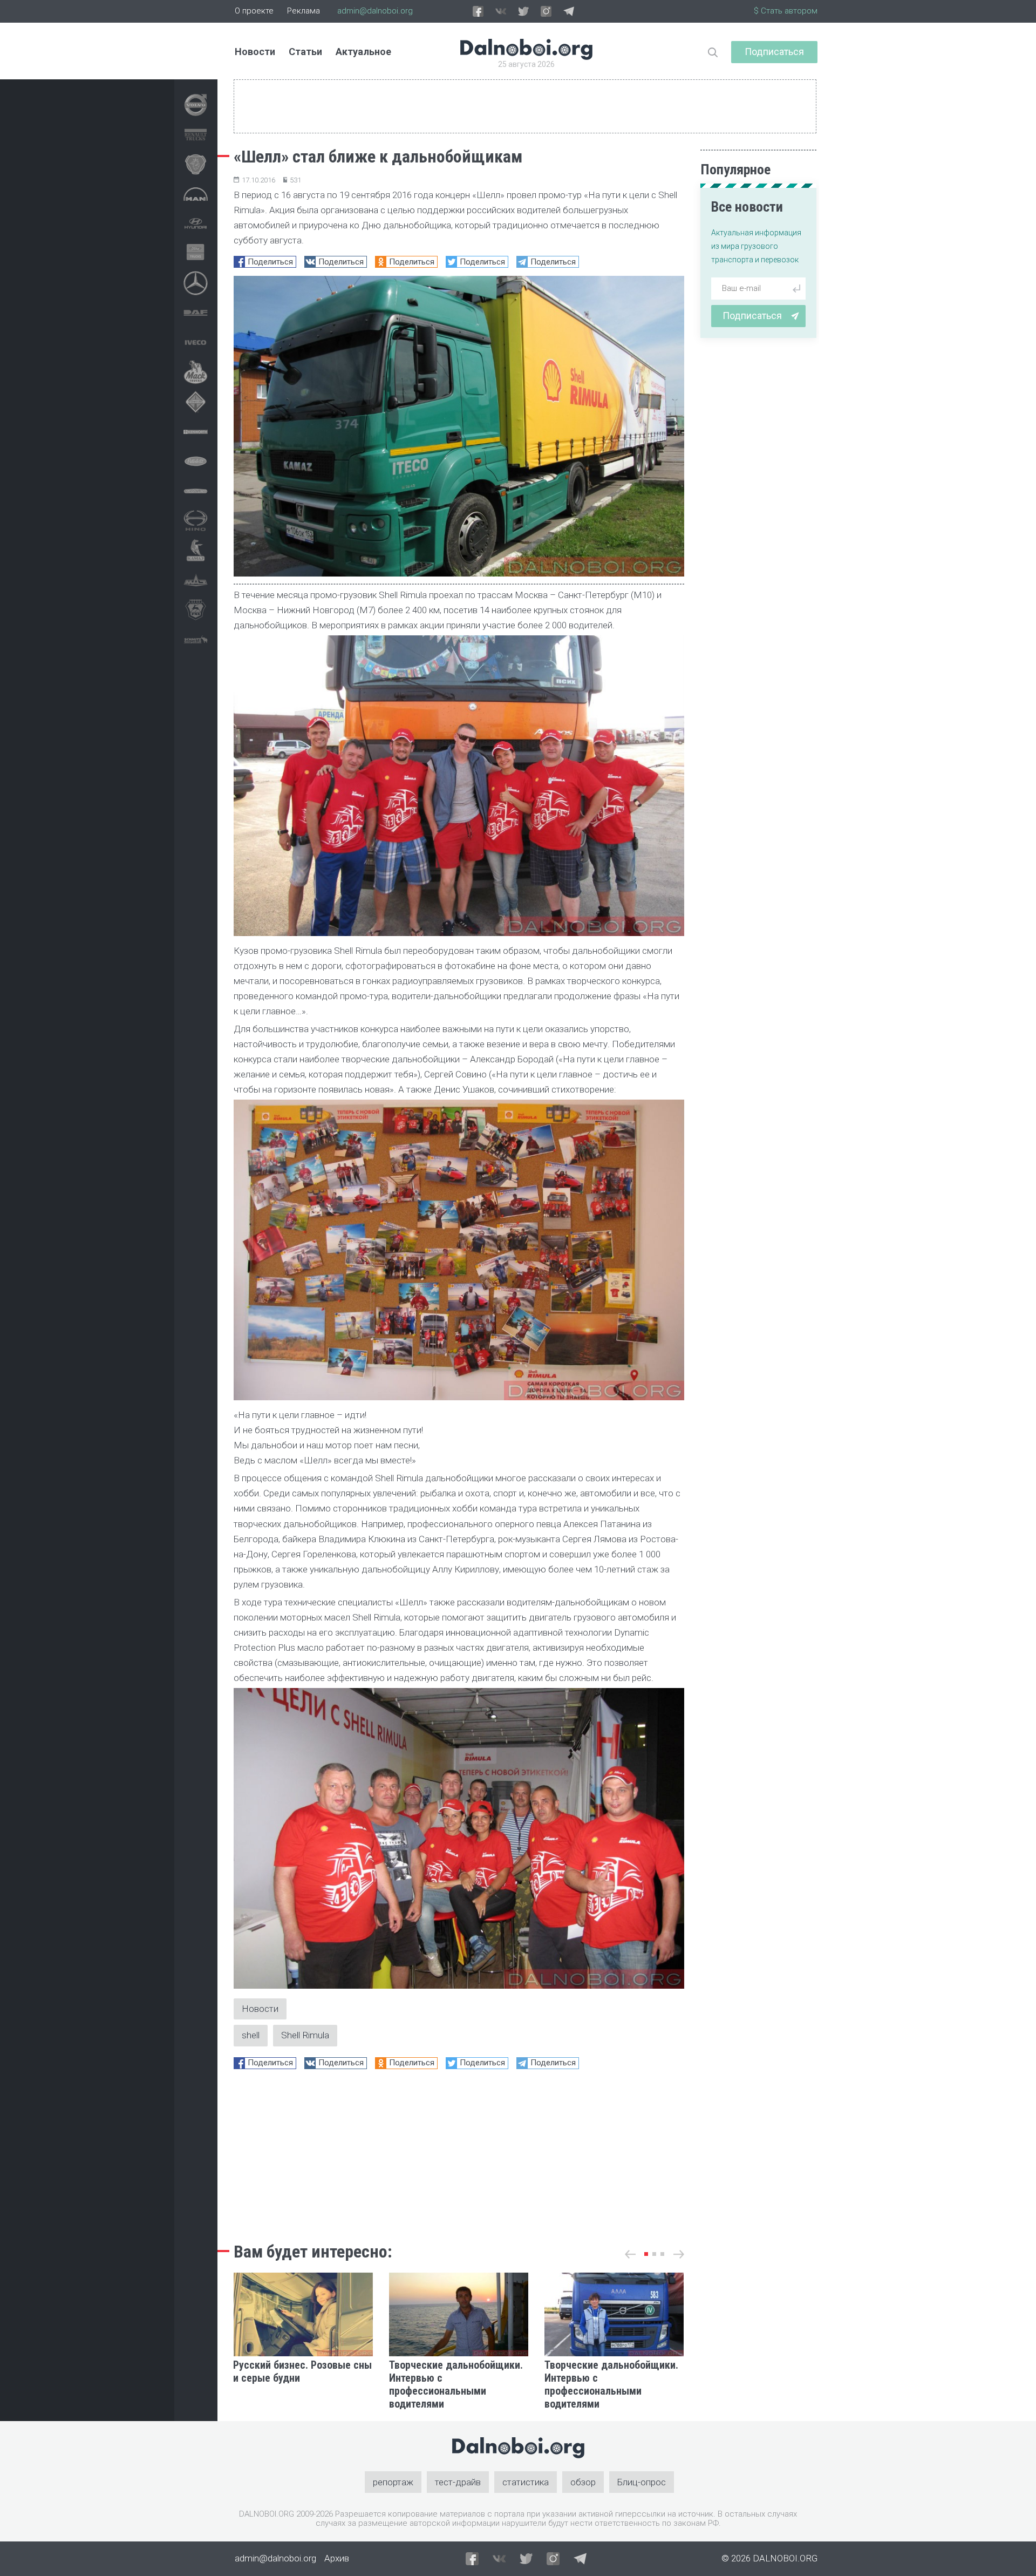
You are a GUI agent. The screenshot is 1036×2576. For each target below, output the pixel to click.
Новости (255, 52)
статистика (526, 2482)
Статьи (305, 52)
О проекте (254, 11)
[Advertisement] (459, 2153)
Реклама (304, 11)
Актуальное (363, 52)
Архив (337, 2558)
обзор (583, 2482)
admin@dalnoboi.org (375, 11)
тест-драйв (458, 2482)
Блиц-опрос (642, 2482)
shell (251, 2035)
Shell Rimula (305, 2035)
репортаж (393, 2482)
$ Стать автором (786, 11)
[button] (646, 2254)
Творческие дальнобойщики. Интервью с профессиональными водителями (456, 2384)
